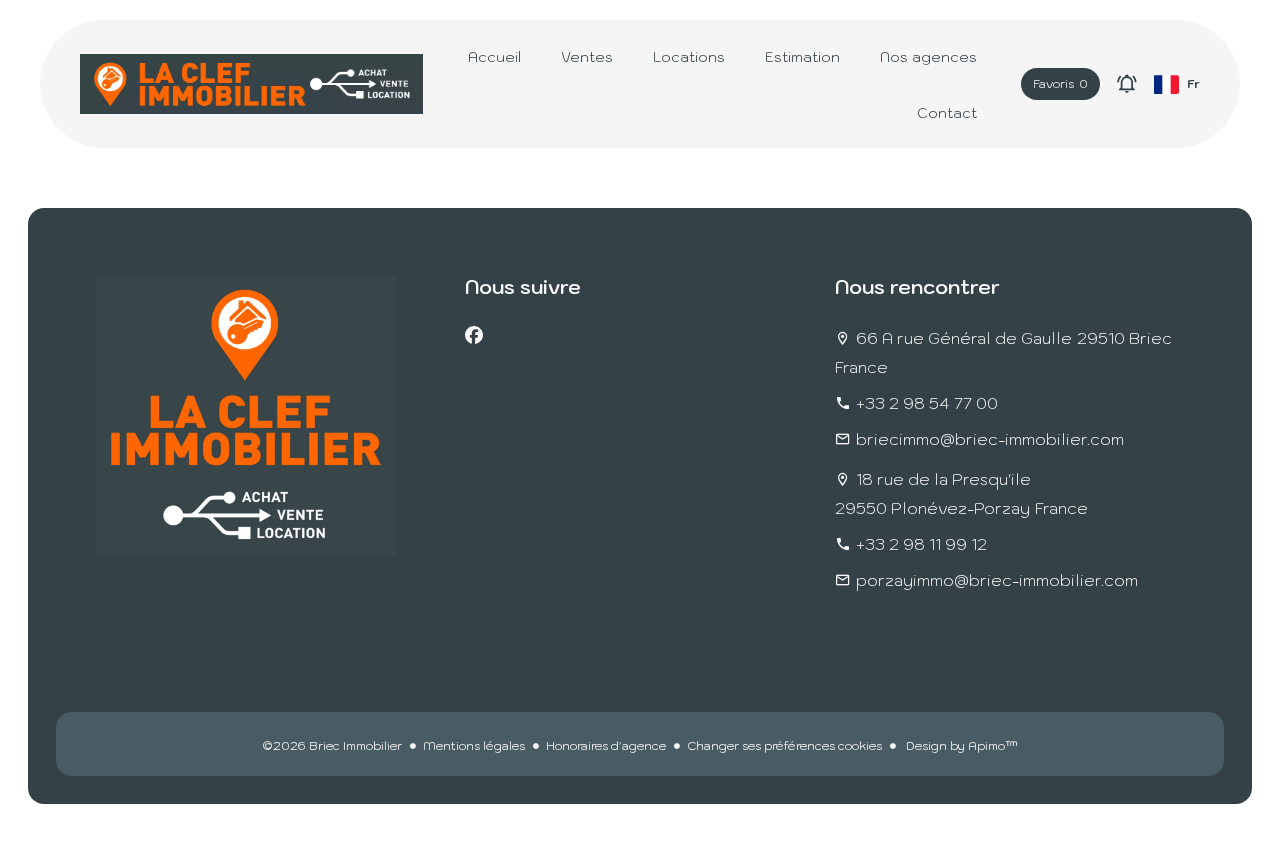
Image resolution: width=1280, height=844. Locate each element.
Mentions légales (474, 745)
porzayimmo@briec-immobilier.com (997, 580)
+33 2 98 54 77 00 (927, 403)
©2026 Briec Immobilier (332, 745)
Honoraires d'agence (606, 745)
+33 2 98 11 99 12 (921, 544)
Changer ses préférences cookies (784, 745)
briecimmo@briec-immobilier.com (990, 439)
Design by (960, 745)
